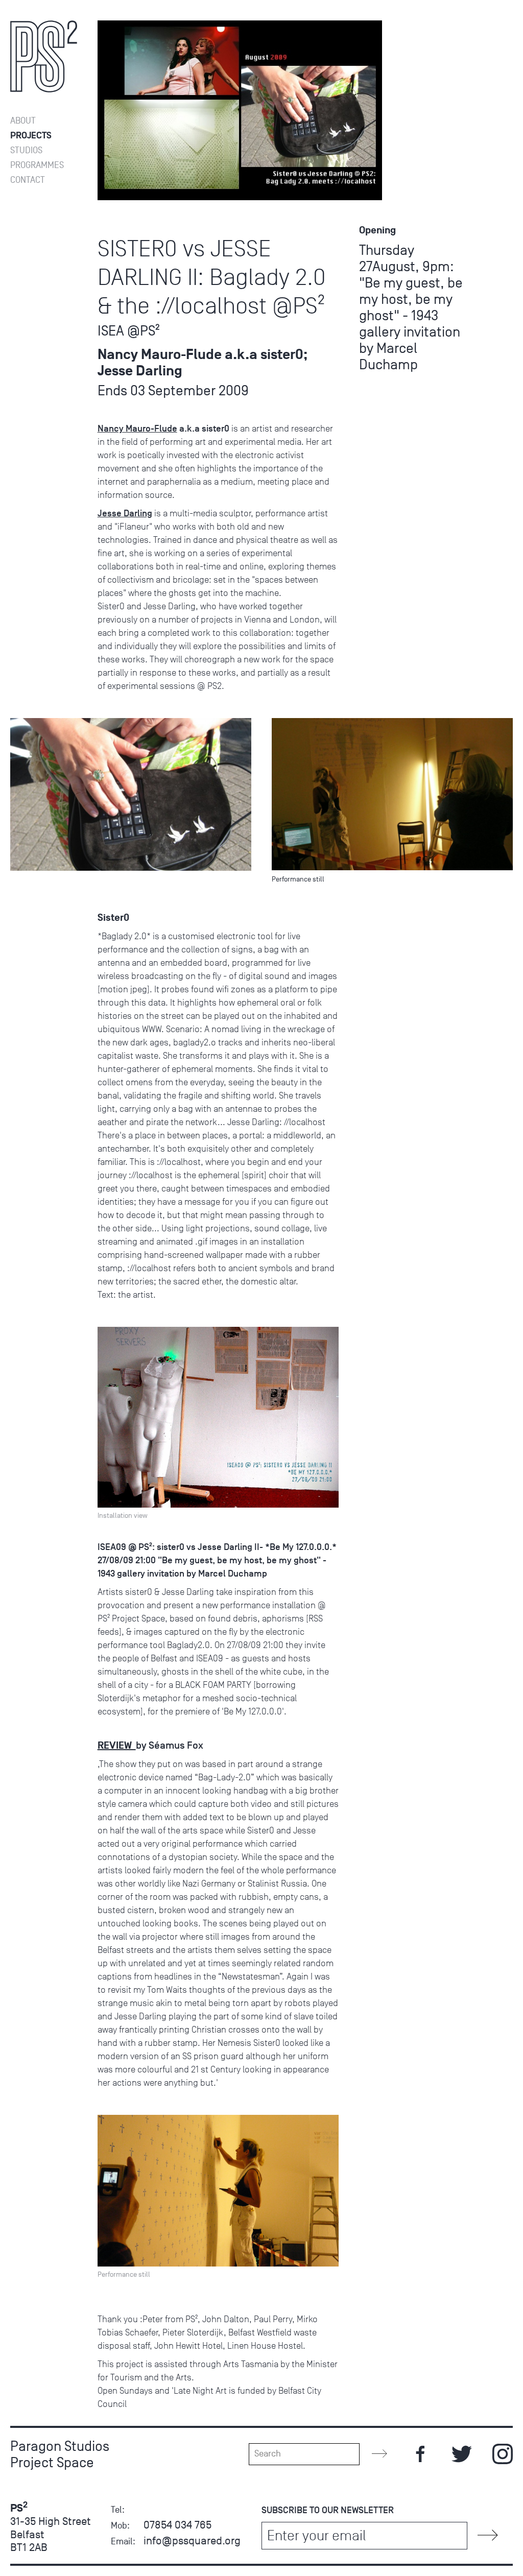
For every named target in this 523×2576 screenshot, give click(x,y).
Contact (28, 180)
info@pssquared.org (192, 2541)
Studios (26, 150)
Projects (31, 136)
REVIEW (117, 1746)
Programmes (37, 165)
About (23, 121)
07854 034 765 (177, 2525)
